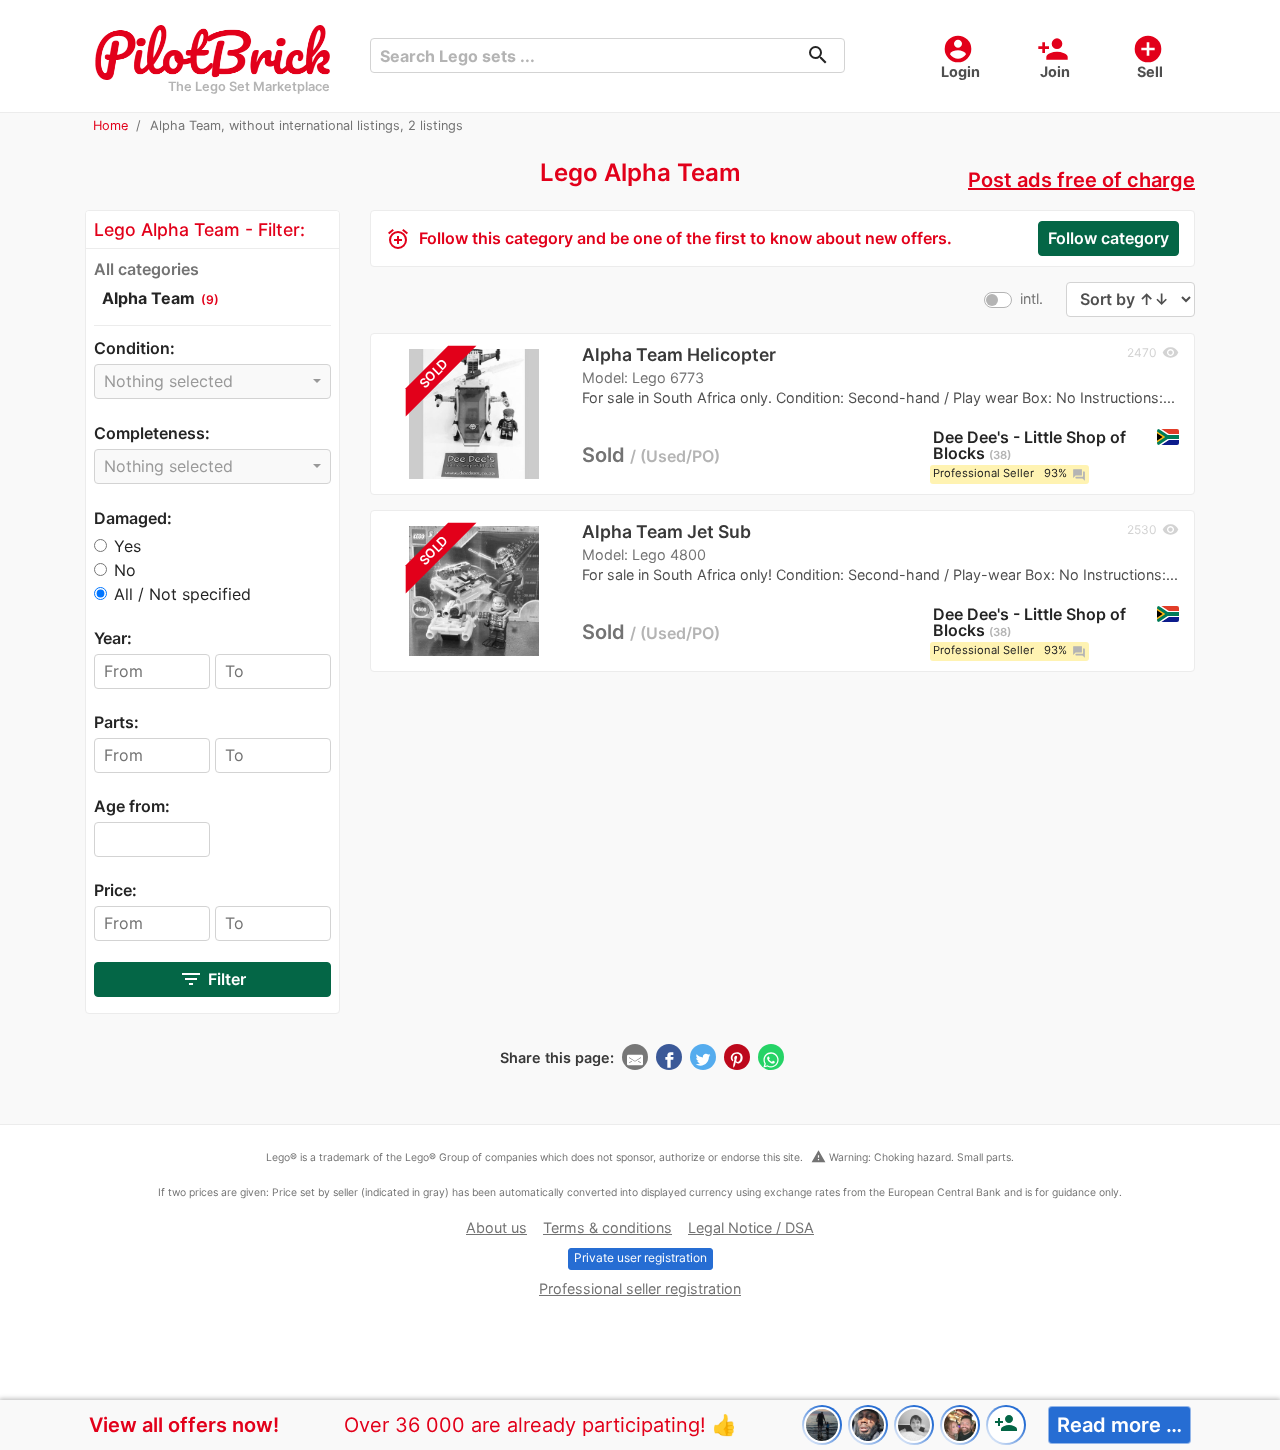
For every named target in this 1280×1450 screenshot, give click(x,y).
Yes (127, 546)
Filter (212, 979)
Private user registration (640, 1257)
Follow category (1108, 238)
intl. (1031, 298)
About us (496, 1227)
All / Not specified (182, 594)
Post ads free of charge (1081, 180)
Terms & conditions (607, 1227)
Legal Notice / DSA (751, 1227)
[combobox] (212, 381)
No (125, 570)
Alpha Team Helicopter (679, 354)
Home (110, 125)
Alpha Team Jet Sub (666, 531)
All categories (146, 269)
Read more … (1119, 1425)
